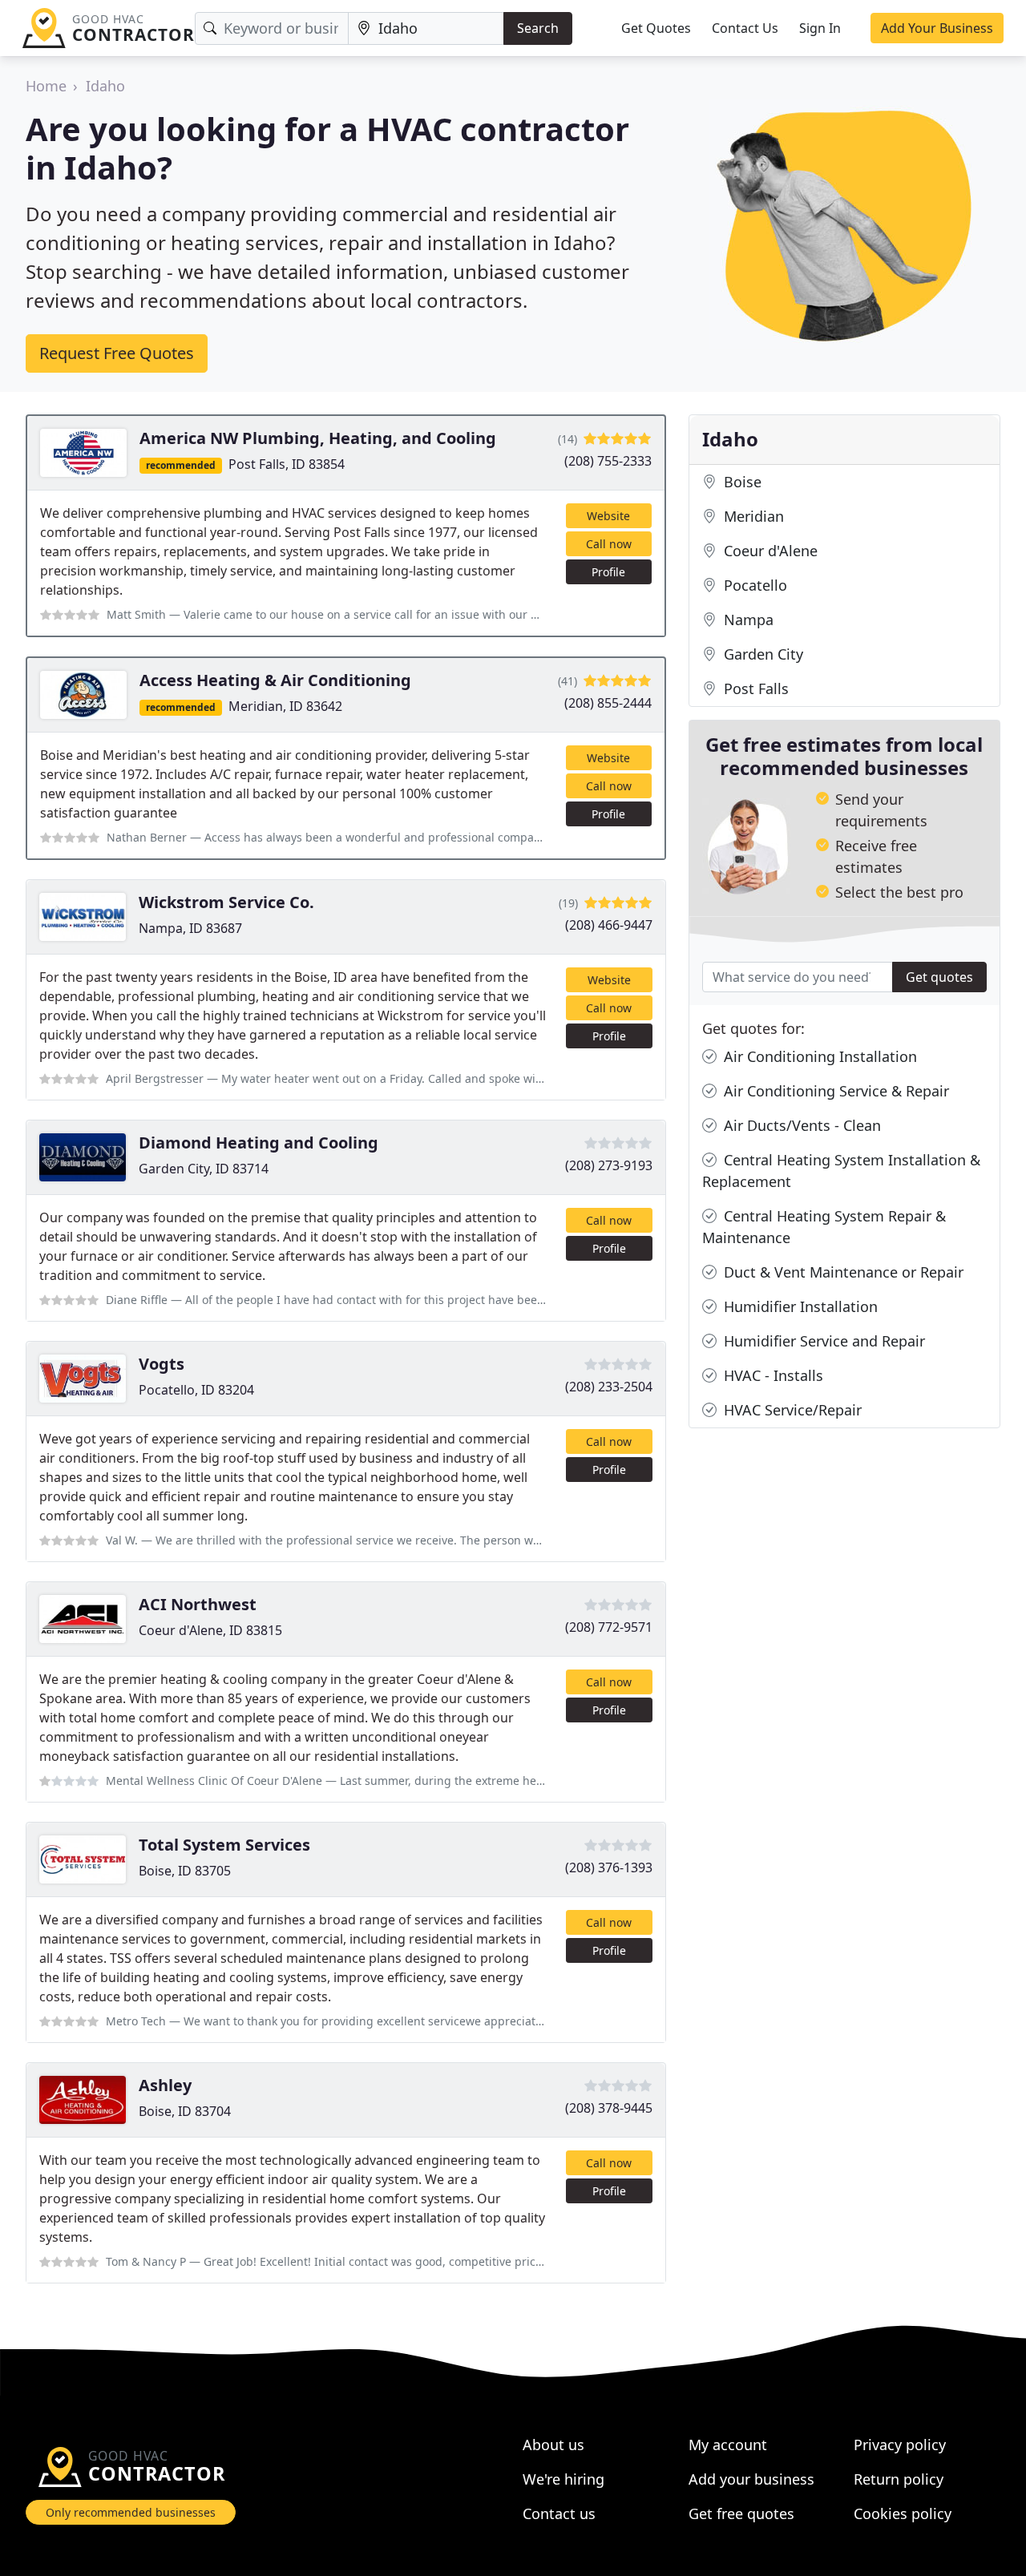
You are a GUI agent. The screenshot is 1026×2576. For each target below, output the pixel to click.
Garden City (761, 654)
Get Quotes (656, 28)
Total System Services (224, 1845)
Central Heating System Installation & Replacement (841, 1171)
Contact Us (745, 28)
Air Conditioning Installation (818, 1056)
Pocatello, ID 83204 (196, 1390)
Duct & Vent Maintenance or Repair (842, 1272)
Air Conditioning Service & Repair (834, 1091)
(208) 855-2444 (608, 703)
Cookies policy (903, 2513)
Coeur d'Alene (769, 551)
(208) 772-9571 (609, 1627)
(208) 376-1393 (609, 1867)
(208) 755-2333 (608, 461)
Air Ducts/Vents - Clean (800, 1125)
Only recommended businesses (131, 2512)
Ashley (165, 2085)
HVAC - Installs (772, 1375)
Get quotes (939, 977)
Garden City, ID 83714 (204, 1169)
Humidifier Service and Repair (822, 1341)
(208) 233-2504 (609, 1387)
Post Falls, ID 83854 (287, 464)
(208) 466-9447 (609, 925)
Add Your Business (937, 28)
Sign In (820, 28)
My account (728, 2445)
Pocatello (753, 585)
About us (553, 2445)
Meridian (752, 516)
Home (46, 86)
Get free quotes (741, 2513)
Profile (608, 572)
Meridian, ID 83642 (285, 706)
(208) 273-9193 (609, 1165)
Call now (609, 544)
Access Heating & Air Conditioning (275, 680)
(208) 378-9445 (609, 2108)
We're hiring (563, 2479)
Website (608, 516)
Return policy (899, 2479)
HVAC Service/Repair (791, 1410)
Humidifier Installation (799, 1306)
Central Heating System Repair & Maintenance (824, 1227)
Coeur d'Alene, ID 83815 (210, 1630)
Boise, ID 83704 (185, 2111)
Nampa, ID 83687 (190, 928)
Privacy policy (900, 2445)
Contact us (559, 2513)
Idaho (105, 86)
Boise (741, 482)
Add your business (751, 2479)
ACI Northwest (198, 1604)
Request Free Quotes (117, 353)
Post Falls (754, 688)
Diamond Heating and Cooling (259, 1143)
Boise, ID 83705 (185, 1871)
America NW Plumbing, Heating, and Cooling (318, 438)
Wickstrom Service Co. (226, 902)
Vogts (162, 1364)
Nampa (747, 620)
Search (538, 28)
